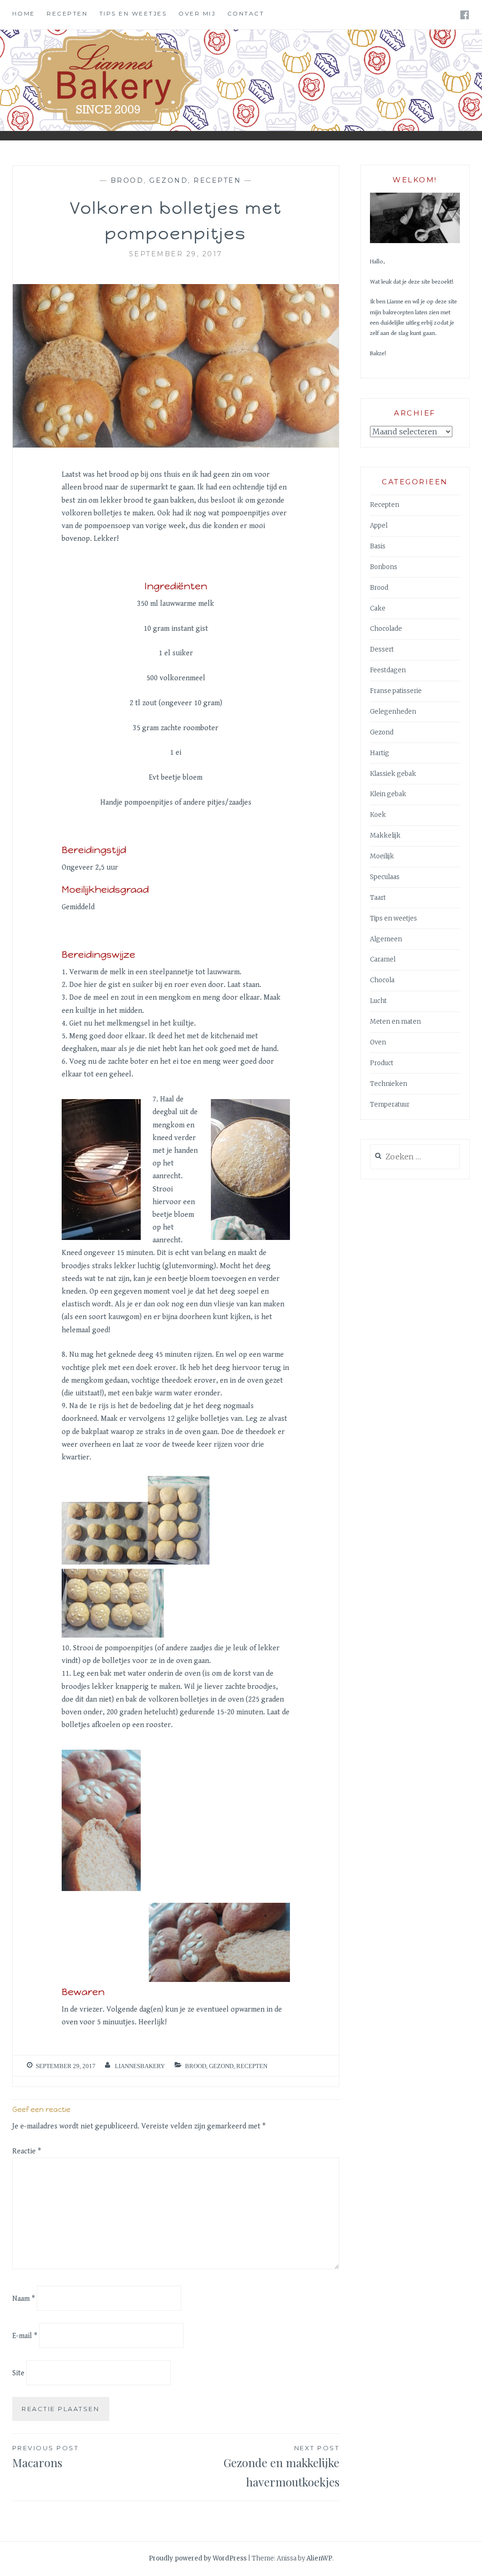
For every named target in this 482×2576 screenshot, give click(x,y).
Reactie (27, 2151)
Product (382, 1063)
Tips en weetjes (133, 13)
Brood (127, 180)
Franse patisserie (396, 691)
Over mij (197, 13)
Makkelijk (385, 836)
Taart (378, 898)
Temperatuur (390, 1105)
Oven (378, 1042)
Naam (24, 2299)
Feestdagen (388, 670)
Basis (378, 546)
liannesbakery (140, 2066)
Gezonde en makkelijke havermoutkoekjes (281, 2467)
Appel (379, 526)
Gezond (169, 180)
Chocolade (386, 629)
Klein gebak (388, 794)
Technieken (389, 1084)
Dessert (382, 649)
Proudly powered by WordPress (198, 2558)
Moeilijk (382, 856)
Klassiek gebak (393, 774)
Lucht (378, 1001)
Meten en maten (395, 1022)
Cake (378, 608)
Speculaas (385, 877)
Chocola (382, 980)
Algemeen (386, 939)
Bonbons (384, 567)
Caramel (383, 959)
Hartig (380, 753)
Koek (378, 815)
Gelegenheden (393, 712)
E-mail (25, 2336)
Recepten (67, 13)
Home (24, 13)
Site (18, 2373)
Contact (246, 13)
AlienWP (319, 2558)
